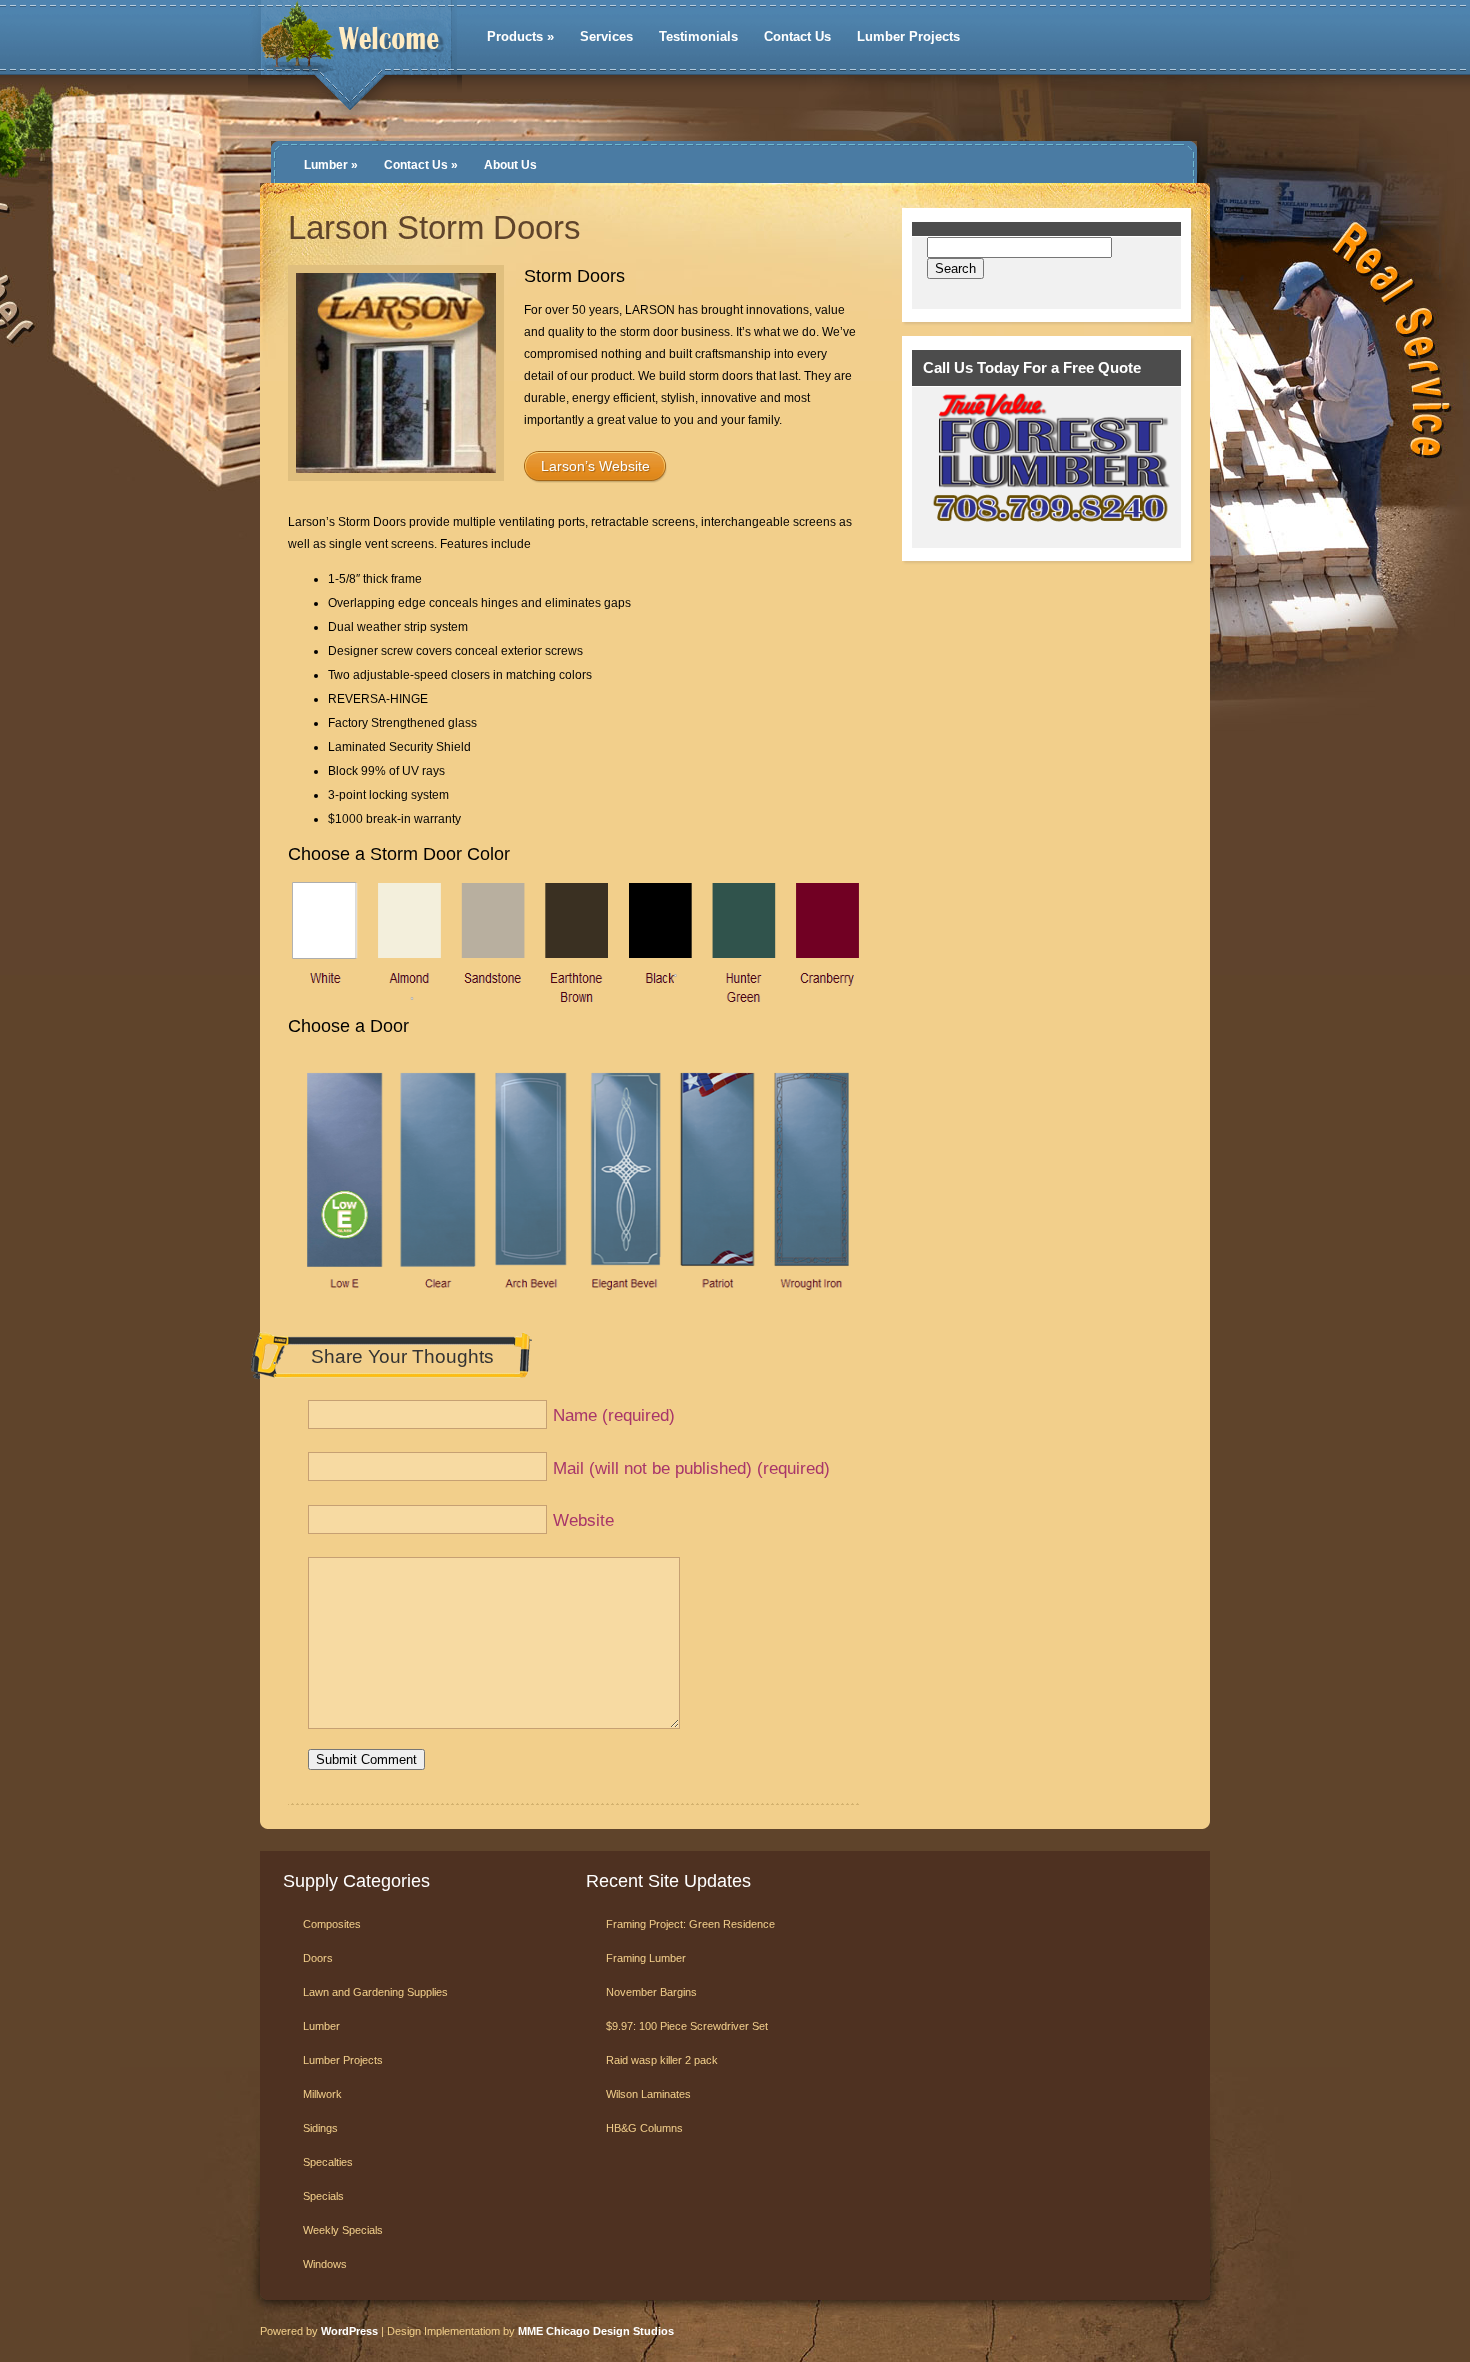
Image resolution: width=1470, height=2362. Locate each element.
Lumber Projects (908, 36)
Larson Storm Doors (434, 227)
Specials (323, 2196)
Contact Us (797, 36)
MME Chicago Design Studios (596, 2331)
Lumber (331, 165)
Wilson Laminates (648, 2094)
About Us (510, 165)
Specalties (328, 2162)
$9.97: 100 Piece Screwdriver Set (687, 2026)
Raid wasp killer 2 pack (662, 2060)
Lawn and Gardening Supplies (375, 1992)
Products (520, 36)
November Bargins (651, 1992)
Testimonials (698, 36)
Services (606, 36)
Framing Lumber (646, 1958)
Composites (332, 1924)
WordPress (349, 2331)
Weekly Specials (343, 2230)
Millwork (322, 2094)
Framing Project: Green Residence (690, 1924)
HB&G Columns (644, 2128)
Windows (325, 2264)
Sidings (320, 2128)
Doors (318, 1958)
